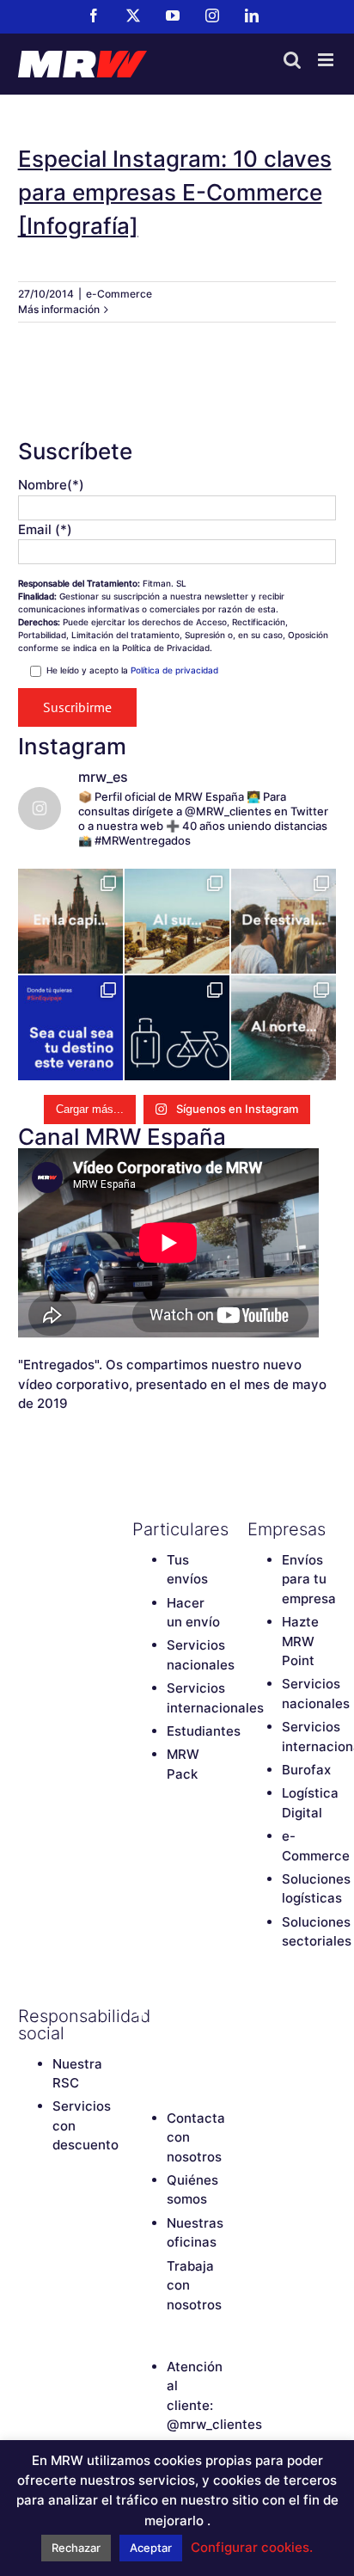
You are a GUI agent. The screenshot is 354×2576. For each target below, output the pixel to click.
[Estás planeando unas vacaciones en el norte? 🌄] (284, 1028)
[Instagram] (141, 2045)
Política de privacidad (174, 670)
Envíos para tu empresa (309, 1579)
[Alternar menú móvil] (327, 60)
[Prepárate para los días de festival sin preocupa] (284, 921)
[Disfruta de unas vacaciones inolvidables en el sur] (177, 921)
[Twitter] (171, 2016)
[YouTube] (201, 2016)
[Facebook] (141, 2016)
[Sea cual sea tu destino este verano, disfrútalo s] (70, 1028)
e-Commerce (119, 294)
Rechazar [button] (76, 2548)
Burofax (306, 1770)
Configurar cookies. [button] (252, 2547)
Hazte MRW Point (300, 1641)
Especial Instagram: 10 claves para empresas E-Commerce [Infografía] (175, 192)
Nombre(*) (51, 485)
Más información (59, 309)
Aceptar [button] (151, 2548)
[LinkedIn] (171, 2045)
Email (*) (45, 529)
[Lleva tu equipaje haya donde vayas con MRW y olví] (177, 1028)
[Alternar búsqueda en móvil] (292, 60)
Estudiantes (204, 1731)
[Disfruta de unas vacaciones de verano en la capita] (70, 921)
